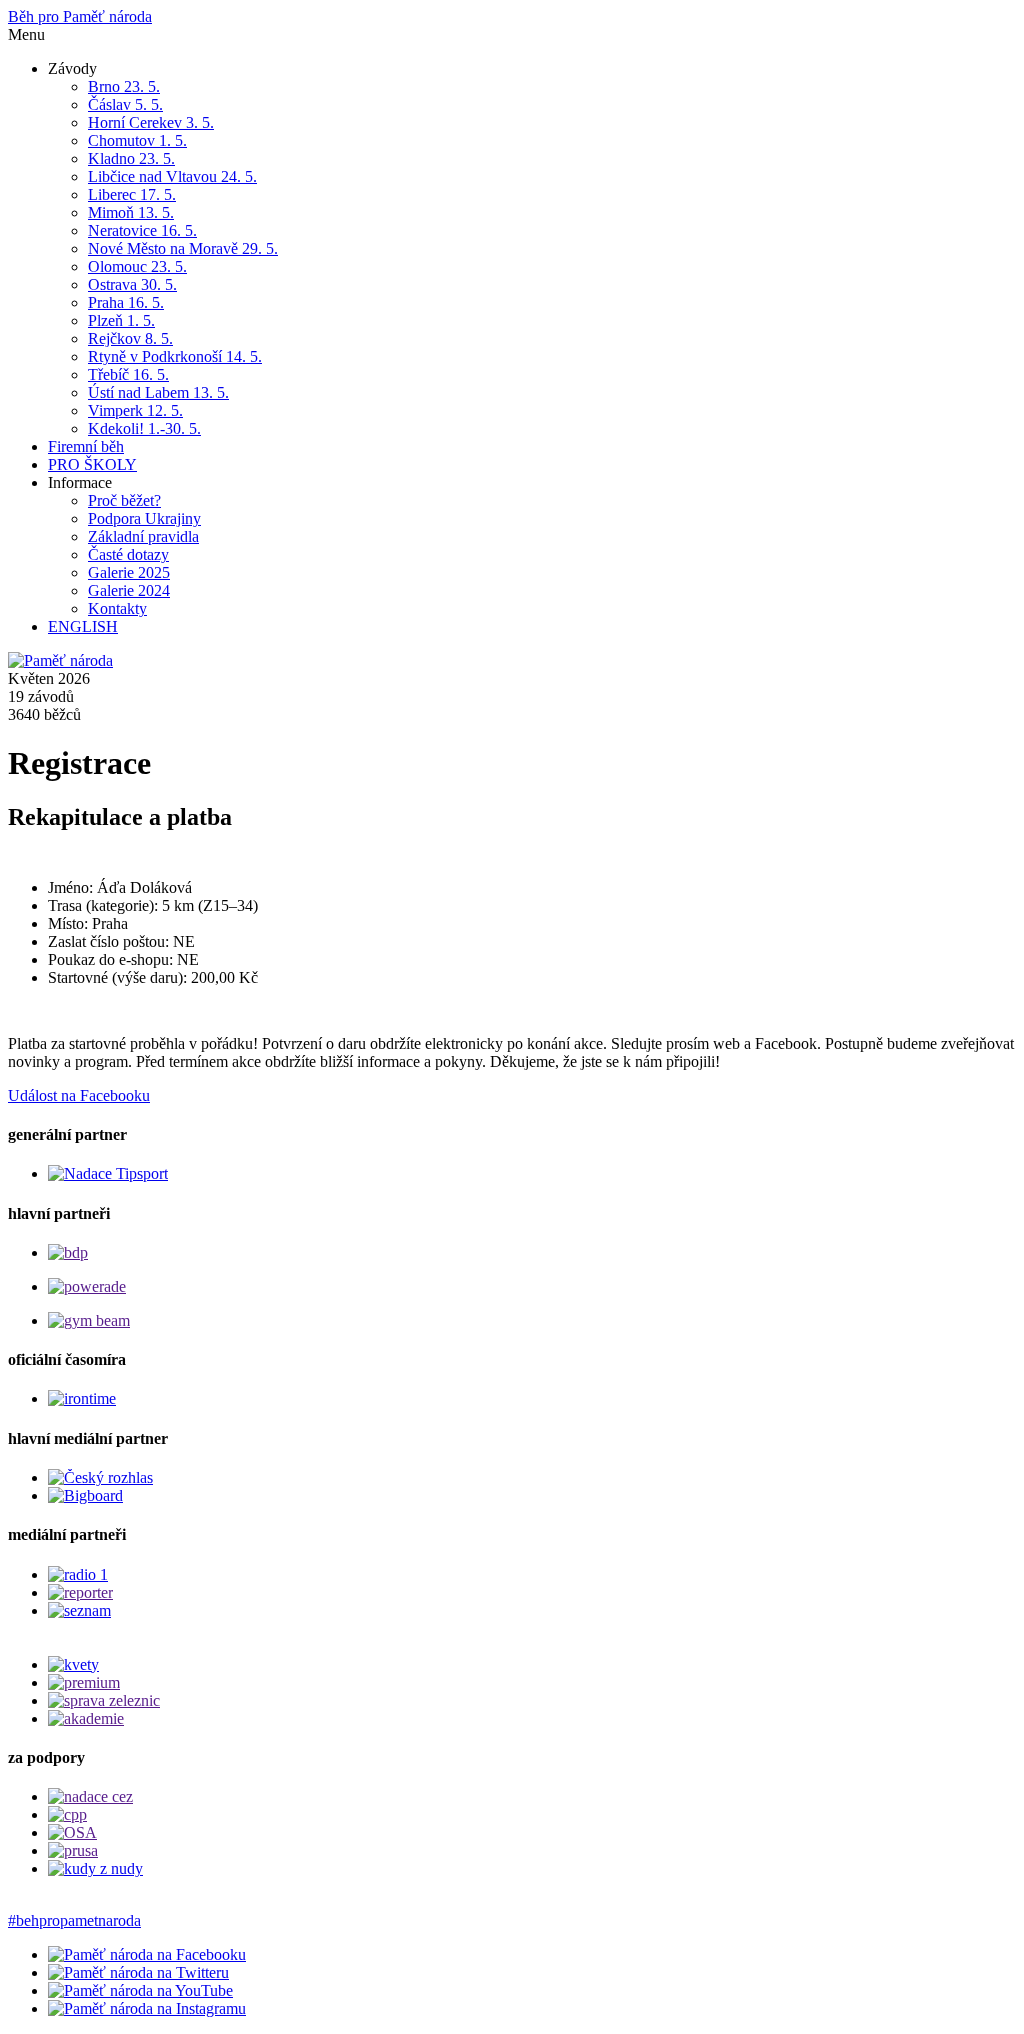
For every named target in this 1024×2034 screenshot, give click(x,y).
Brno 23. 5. (124, 86)
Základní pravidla (143, 536)
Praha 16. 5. (126, 302)
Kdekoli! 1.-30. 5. (144, 428)
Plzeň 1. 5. (121, 320)
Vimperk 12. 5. (135, 410)
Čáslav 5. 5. (125, 104)
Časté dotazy (128, 554)
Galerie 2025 (129, 572)
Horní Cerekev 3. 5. (151, 122)
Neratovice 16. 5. (142, 230)
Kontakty (117, 608)
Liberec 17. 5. (132, 194)
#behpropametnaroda (74, 1920)
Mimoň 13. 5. (131, 212)
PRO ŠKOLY (92, 464)
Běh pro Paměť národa (80, 16)
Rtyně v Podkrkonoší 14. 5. (175, 356)
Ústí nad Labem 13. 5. (158, 392)
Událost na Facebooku (79, 1095)
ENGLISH (83, 626)
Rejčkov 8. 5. (130, 338)
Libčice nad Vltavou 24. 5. (172, 176)
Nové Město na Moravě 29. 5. (183, 248)
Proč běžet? (124, 500)
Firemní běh (86, 446)
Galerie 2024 (129, 590)
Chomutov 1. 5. (137, 140)
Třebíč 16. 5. (128, 374)
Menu (26, 34)
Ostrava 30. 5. (132, 284)
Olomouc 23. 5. (137, 266)
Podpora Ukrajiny (144, 518)
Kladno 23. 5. (131, 158)
